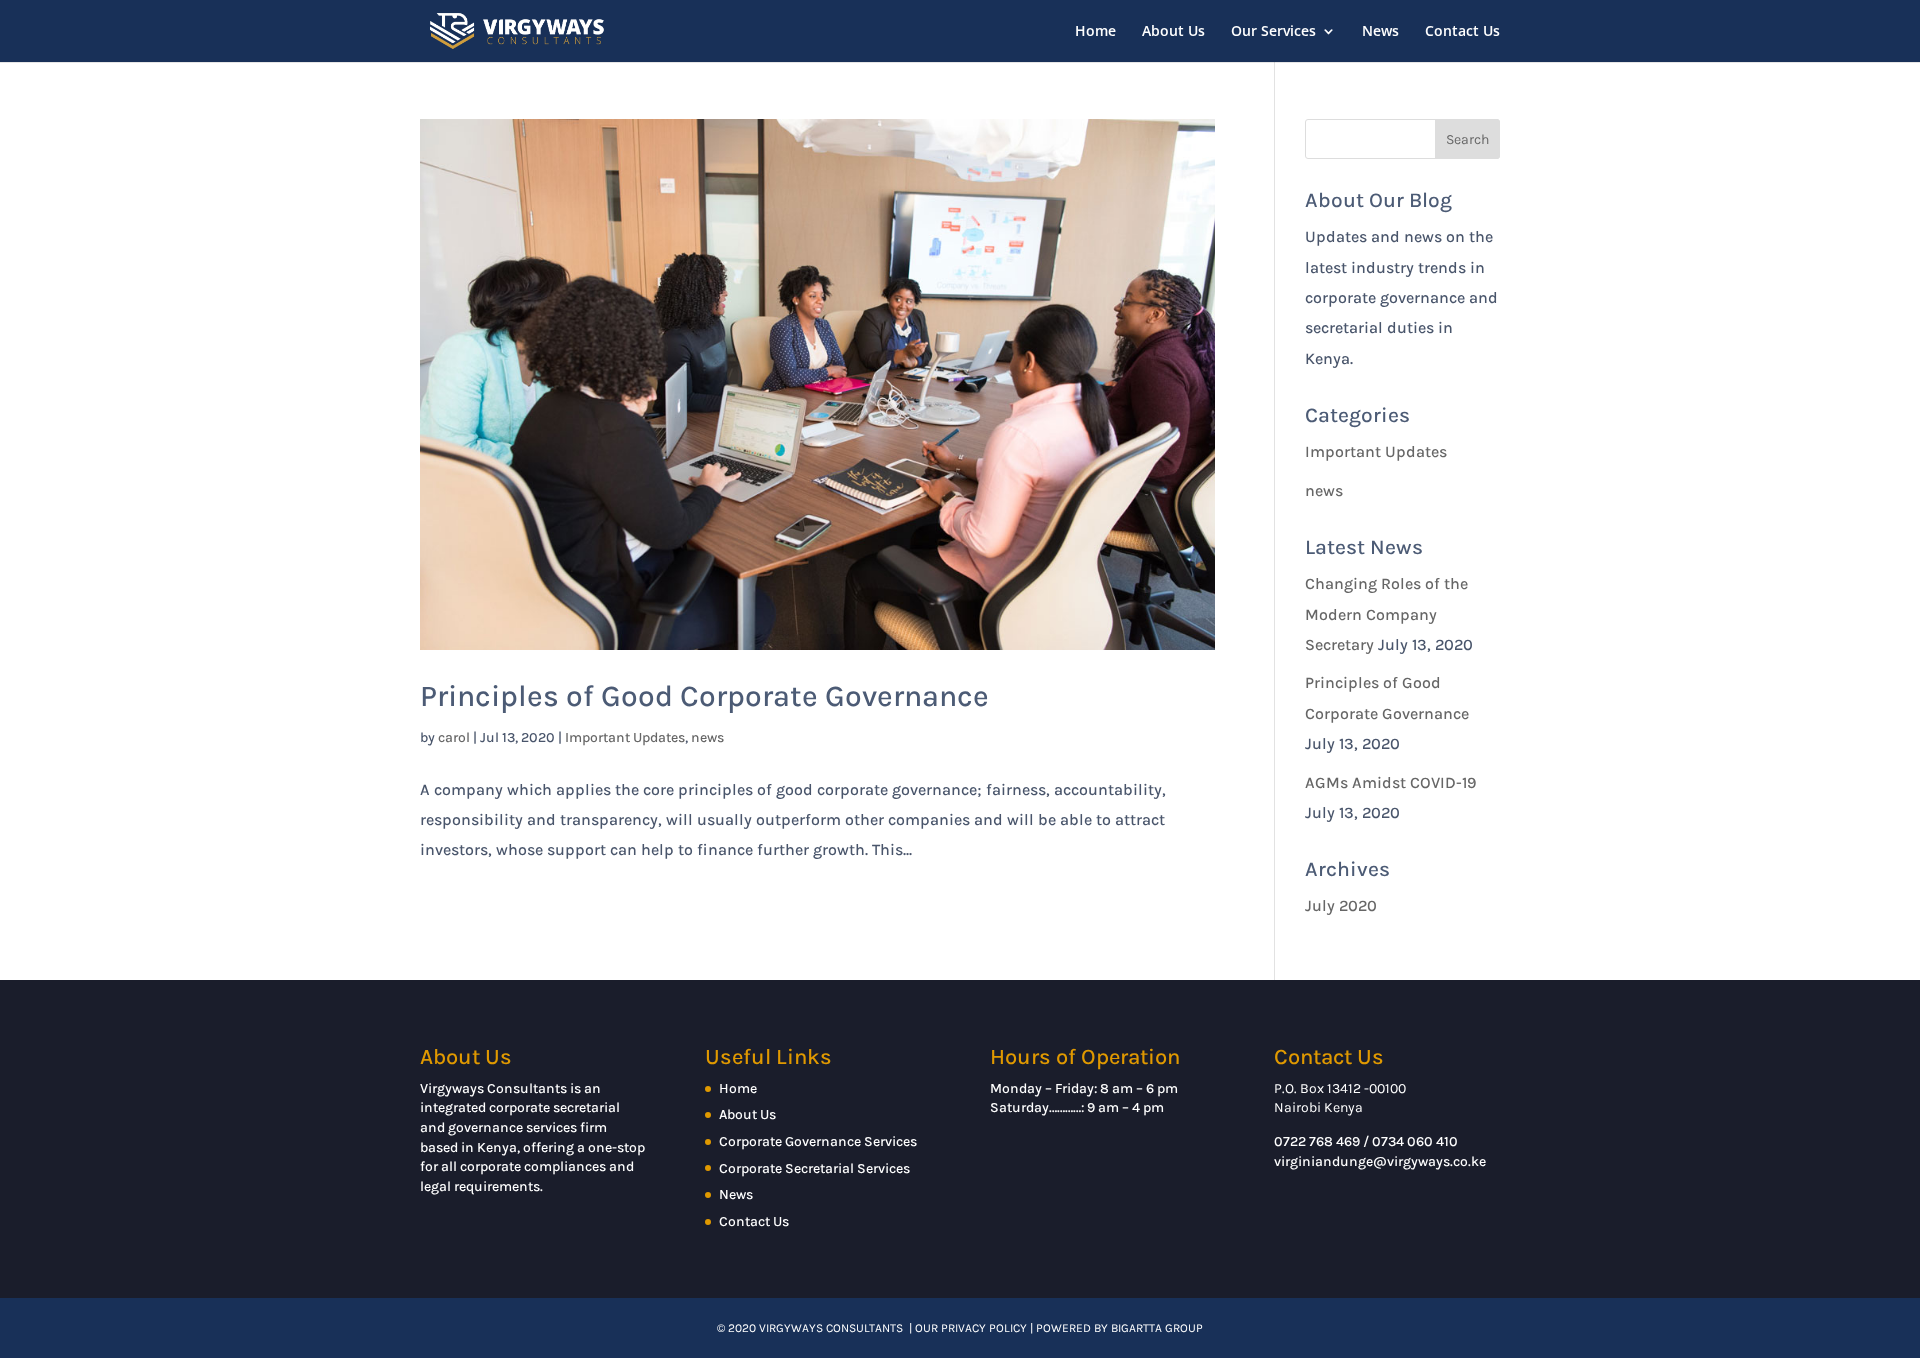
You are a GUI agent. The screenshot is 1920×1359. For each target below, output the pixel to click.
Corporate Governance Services (818, 1141)
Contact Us (1462, 32)
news (707, 737)
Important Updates (625, 737)
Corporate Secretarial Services (814, 1168)
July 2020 (1341, 905)
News (1380, 32)
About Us (1173, 32)
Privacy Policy (984, 1328)
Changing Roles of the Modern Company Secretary (1386, 614)
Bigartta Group (1157, 1328)
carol (454, 737)
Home (1095, 32)
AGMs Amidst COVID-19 (1390, 782)
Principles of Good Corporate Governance (704, 696)
